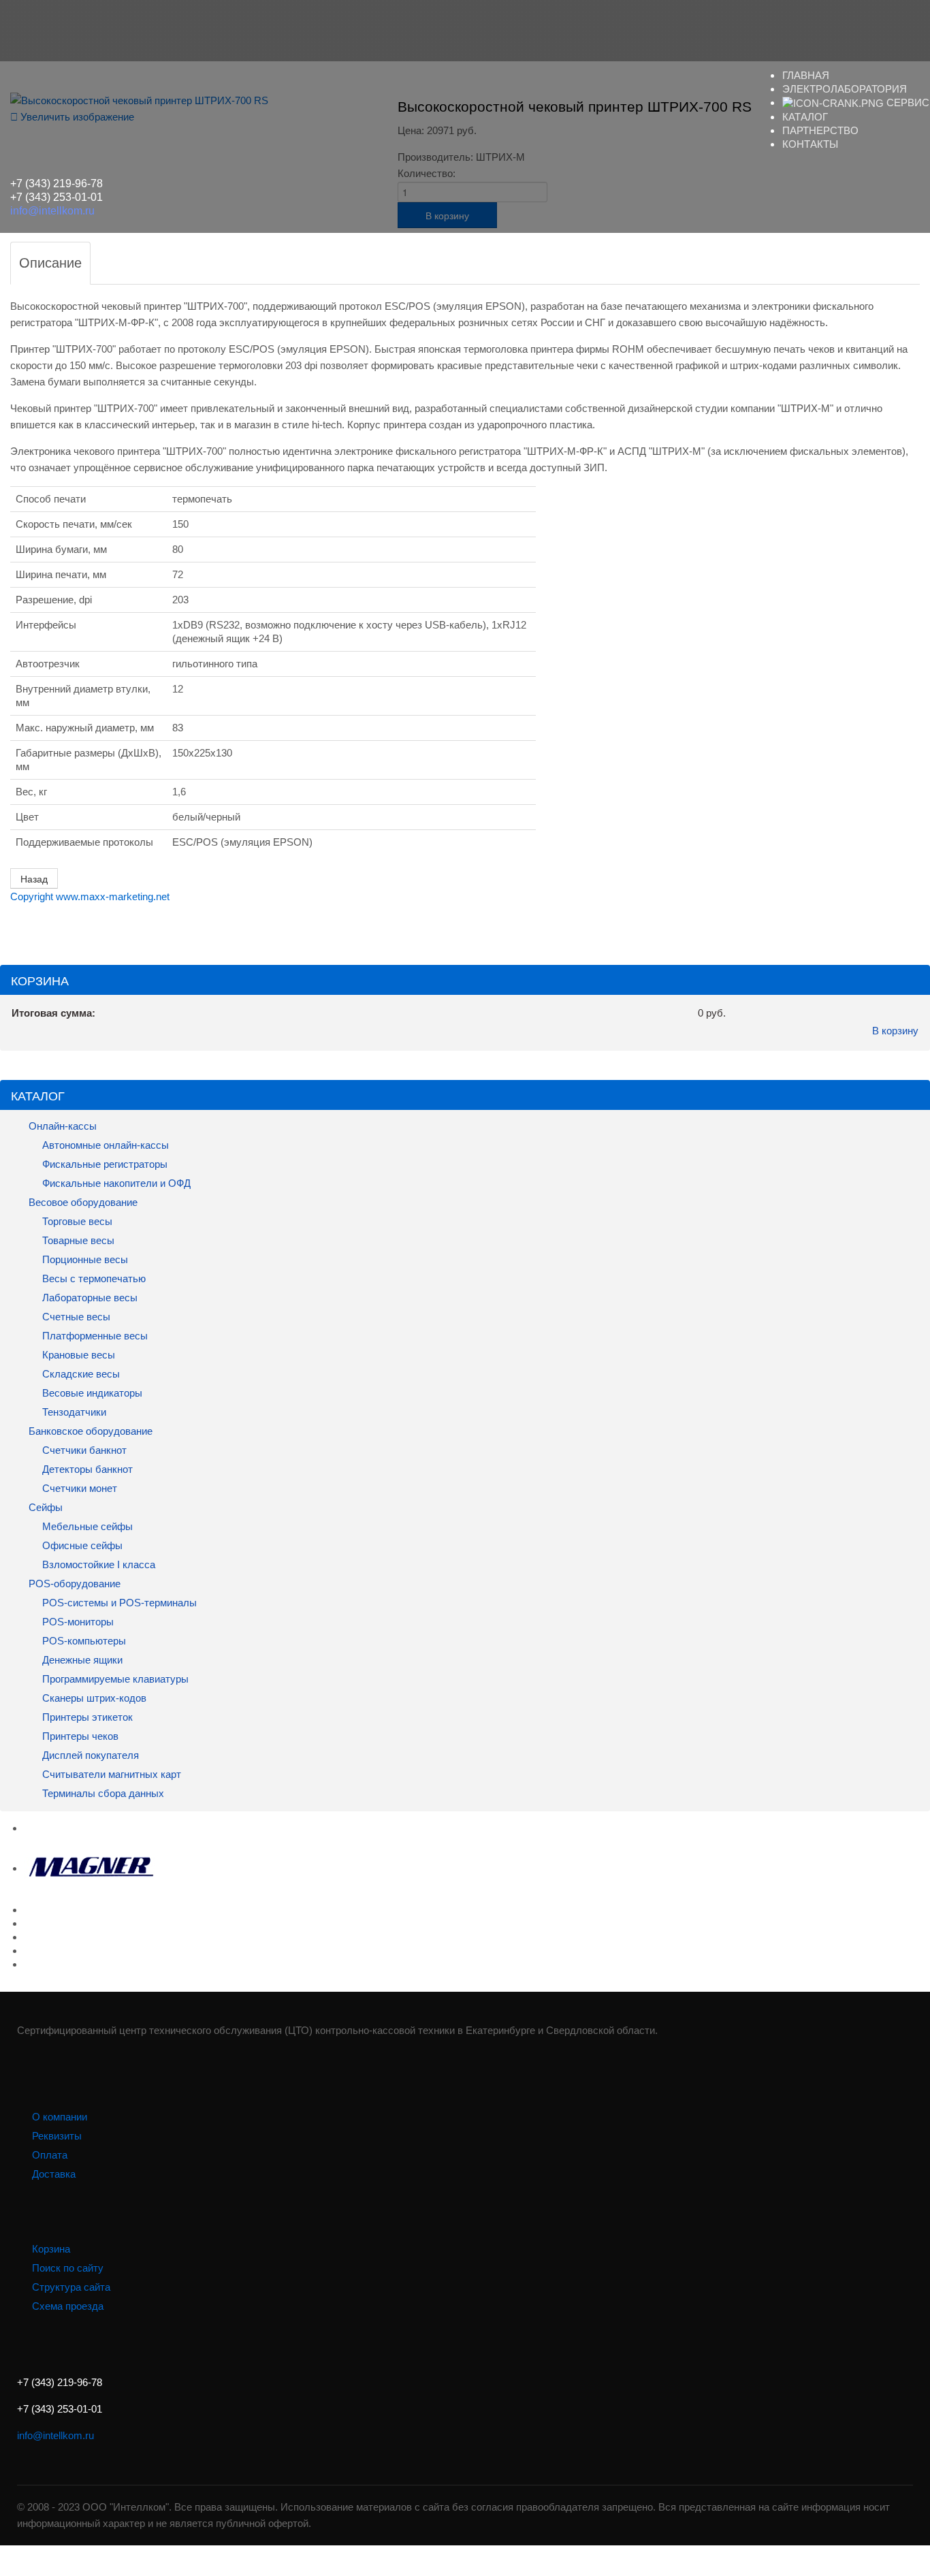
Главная (806, 75)
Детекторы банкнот (87, 1469)
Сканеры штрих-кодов (93, 1698)
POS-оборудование (73, 1584)
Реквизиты (57, 2136)
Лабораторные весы (89, 1298)
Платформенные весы (94, 1336)
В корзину (895, 1031)
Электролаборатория (845, 89)
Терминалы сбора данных (102, 1793)
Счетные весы (75, 1317)
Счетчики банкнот (83, 1450)
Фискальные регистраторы (103, 1164)
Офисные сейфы (81, 1545)
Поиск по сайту (68, 2268)
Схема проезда (68, 2306)
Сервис (907, 102)
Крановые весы (77, 1355)
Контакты (810, 144)
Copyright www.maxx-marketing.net (90, 896)
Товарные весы (77, 1240)
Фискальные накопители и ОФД (115, 1183)
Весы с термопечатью (93, 1278)
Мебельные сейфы (86, 1526)
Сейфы (44, 1507)
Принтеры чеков (79, 1736)
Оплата (50, 2155)
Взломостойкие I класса (97, 1564)
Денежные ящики (81, 1660)
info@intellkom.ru (52, 211)
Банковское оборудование (89, 1431)
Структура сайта (71, 2287)
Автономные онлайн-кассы (104, 1145)
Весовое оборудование (82, 1202)
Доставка (54, 2174)
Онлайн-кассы (61, 1126)
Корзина (51, 2249)
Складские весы (81, 1374)
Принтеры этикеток (86, 1717)
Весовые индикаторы (91, 1393)
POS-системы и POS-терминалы (118, 1603)
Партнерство (820, 130)
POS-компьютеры (83, 1641)
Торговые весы (76, 1221)
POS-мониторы (77, 1622)
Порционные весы (84, 1259)
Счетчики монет (80, 1488)
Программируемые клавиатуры (115, 1679)
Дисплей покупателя (89, 1755)
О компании (60, 2117)
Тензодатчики (73, 1412)
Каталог (805, 117)
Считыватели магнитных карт (110, 1774)
